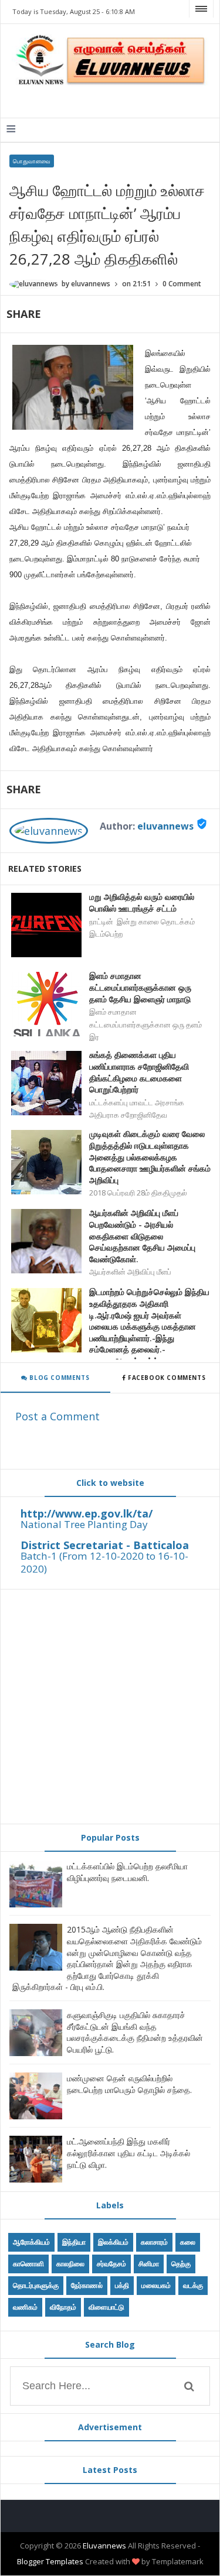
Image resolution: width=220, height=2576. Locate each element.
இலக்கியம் (113, 2242)
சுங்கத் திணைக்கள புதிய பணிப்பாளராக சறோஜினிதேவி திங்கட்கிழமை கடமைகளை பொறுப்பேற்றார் (139, 1072)
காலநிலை (70, 2264)
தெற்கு (181, 2264)
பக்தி (122, 2285)
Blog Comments (58, 1378)
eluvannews (165, 826)
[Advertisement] (110, 1707)
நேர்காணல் (87, 2285)
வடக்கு (193, 2285)
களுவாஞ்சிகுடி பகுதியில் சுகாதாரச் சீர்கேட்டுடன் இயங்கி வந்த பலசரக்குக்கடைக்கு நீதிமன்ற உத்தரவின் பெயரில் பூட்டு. (135, 2032)
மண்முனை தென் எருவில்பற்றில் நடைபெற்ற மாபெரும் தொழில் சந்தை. (129, 2084)
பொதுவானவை (32, 161)
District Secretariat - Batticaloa (105, 1545)
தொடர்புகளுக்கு (36, 2285)
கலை (188, 2242)
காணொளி (28, 2264)
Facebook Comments (166, 1378)
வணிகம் (25, 2307)
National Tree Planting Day (84, 1524)
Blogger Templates (50, 2561)
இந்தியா (74, 2242)
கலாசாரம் (154, 2242)
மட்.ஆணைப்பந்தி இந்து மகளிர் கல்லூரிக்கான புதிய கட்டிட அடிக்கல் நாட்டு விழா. (128, 2153)
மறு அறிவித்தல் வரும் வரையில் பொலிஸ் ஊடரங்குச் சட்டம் (142, 902)
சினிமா (149, 2264)
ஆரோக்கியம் (31, 2242)
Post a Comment (57, 1416)
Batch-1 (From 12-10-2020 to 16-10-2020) (104, 1562)
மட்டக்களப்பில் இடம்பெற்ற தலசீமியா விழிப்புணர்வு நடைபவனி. (127, 1872)
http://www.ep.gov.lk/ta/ (87, 1513)
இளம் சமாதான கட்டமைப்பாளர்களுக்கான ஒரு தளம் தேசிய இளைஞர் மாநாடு (140, 987)
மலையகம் (156, 2285)
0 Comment (182, 284)
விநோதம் (63, 2307)
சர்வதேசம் (111, 2264)
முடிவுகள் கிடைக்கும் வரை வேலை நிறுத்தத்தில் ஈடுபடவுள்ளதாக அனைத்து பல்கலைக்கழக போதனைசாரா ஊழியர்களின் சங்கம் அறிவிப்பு (150, 1157)
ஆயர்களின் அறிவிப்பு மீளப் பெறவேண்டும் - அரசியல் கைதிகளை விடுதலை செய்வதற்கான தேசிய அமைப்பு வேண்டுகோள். (142, 1236)
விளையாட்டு (106, 2307)
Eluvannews (104, 2546)
